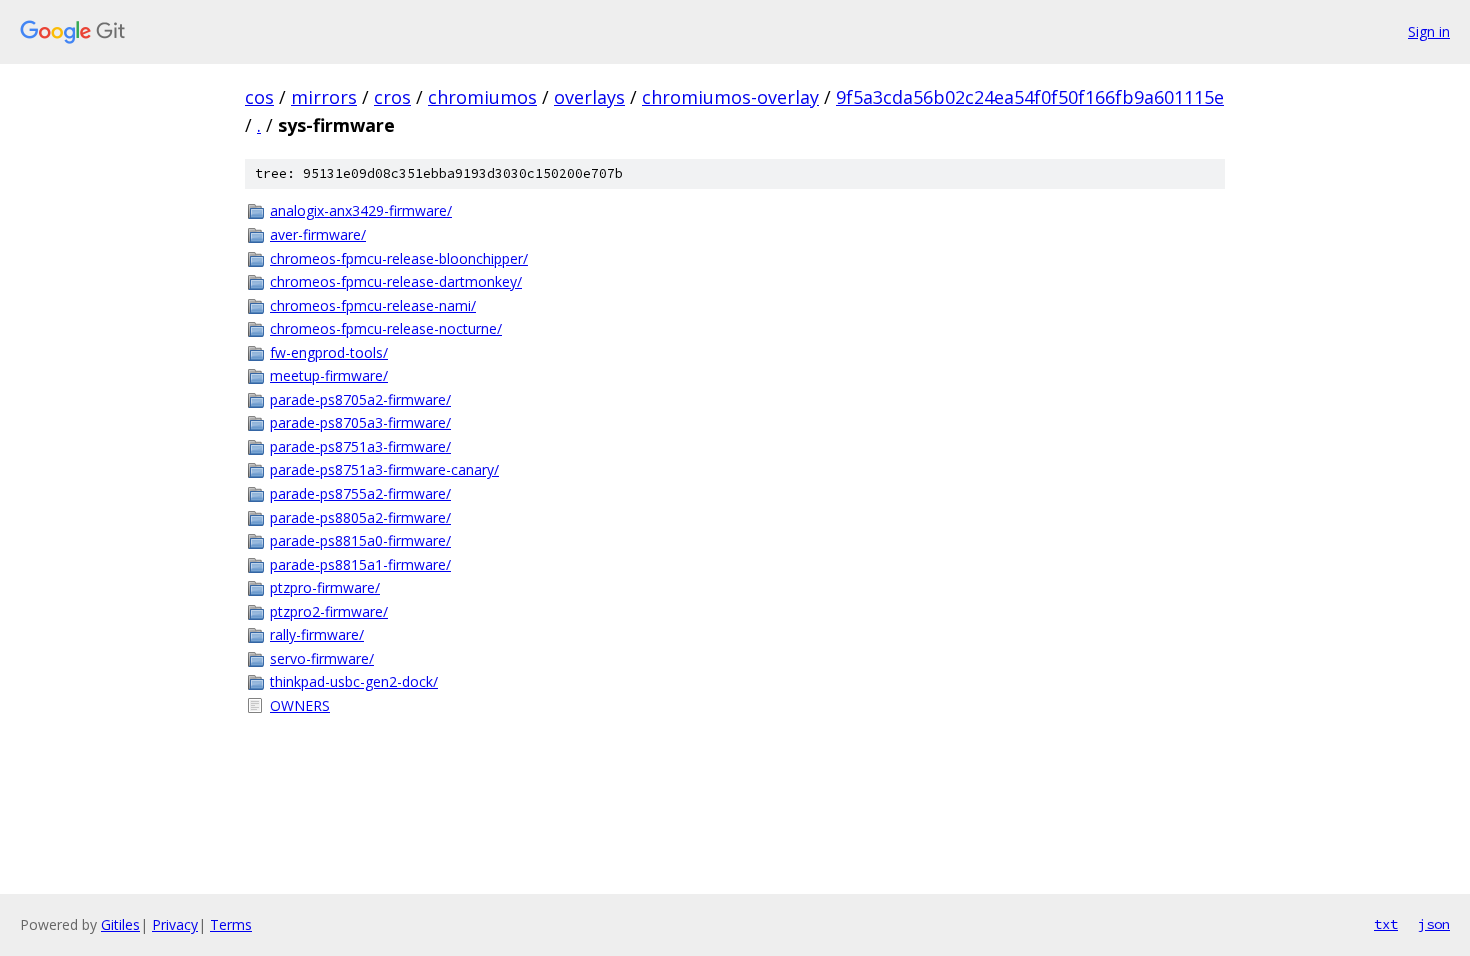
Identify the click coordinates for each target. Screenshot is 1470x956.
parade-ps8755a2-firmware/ (360, 493)
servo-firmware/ (322, 658)
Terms (231, 924)
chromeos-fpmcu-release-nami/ (373, 305)
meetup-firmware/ (329, 375)
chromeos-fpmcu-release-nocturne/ (386, 328)
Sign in (1429, 31)
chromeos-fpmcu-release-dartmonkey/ (396, 281)
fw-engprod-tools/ (329, 352)
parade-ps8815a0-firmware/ (360, 540)
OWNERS (300, 705)
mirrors (324, 97)
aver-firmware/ (318, 234)
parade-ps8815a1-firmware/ (360, 564)
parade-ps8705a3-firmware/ (360, 422)
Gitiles (120, 924)
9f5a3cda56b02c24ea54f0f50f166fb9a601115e (1030, 97)
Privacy (175, 924)
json (1434, 924)
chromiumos (482, 97)
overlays (589, 97)
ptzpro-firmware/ (325, 587)
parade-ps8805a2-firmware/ (360, 517)
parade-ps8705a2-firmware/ (360, 399)
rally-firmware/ (317, 634)
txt (1386, 924)
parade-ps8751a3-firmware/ (360, 446)
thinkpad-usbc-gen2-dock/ (354, 681)
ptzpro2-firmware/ (329, 611)
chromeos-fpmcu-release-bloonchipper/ (399, 258)
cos (259, 97)
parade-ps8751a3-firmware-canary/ (384, 469)
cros (392, 97)
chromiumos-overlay (730, 97)
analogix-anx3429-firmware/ (361, 210)
